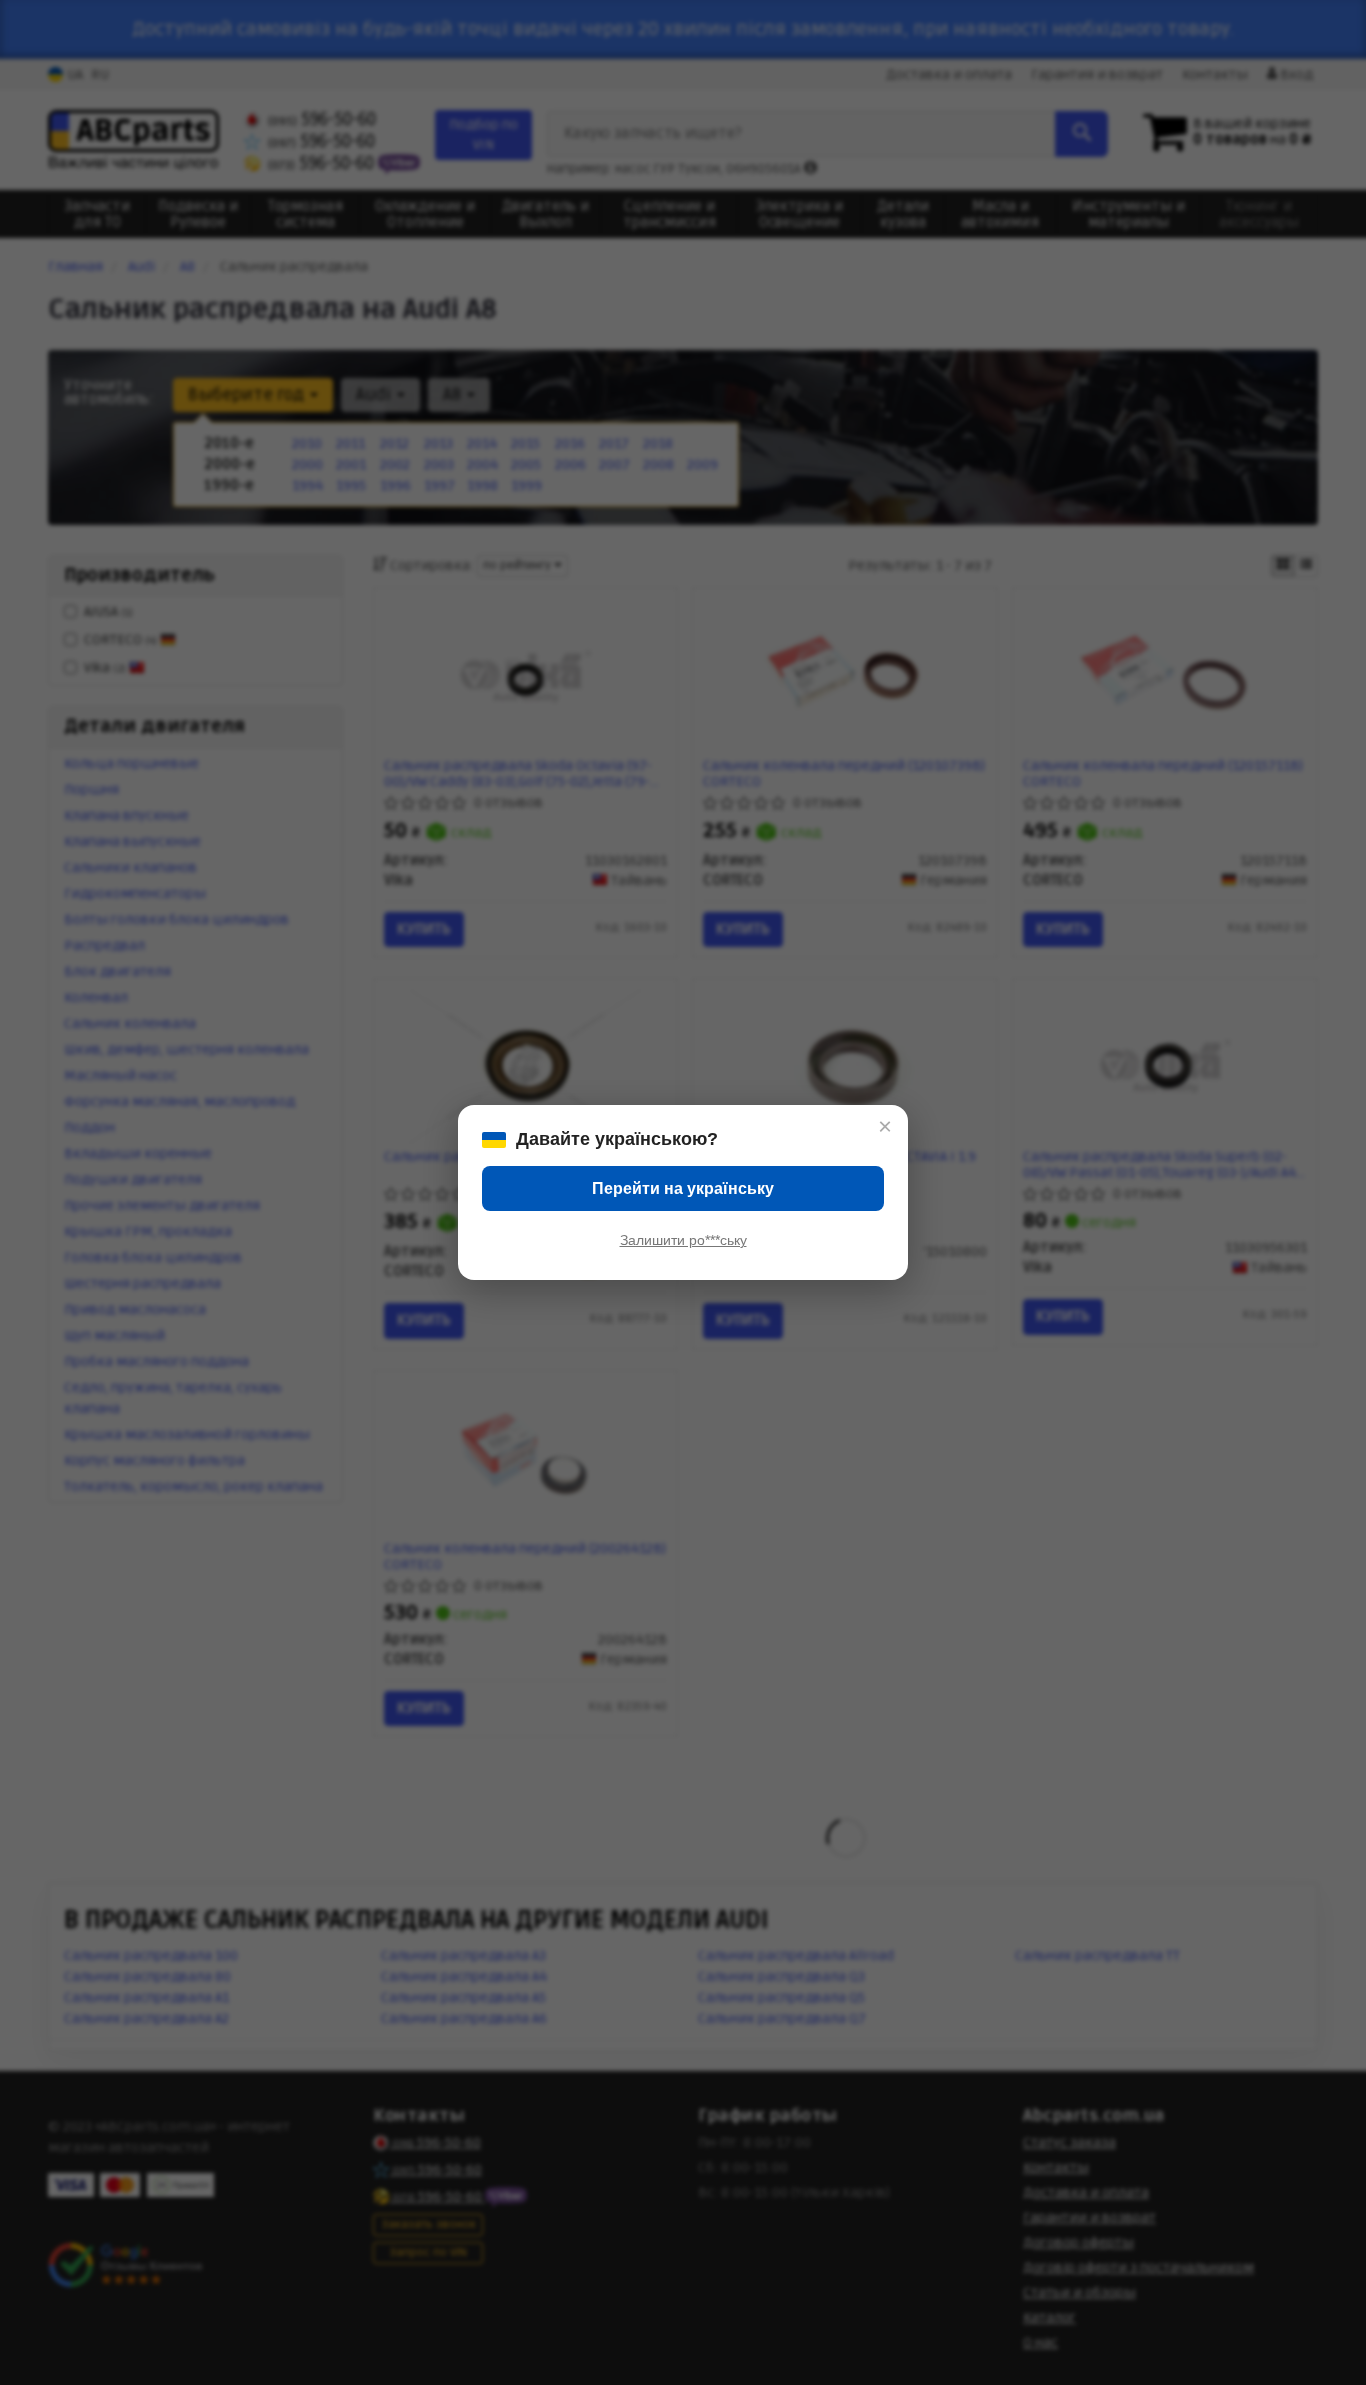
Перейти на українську (683, 1188)
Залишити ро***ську (683, 1240)
